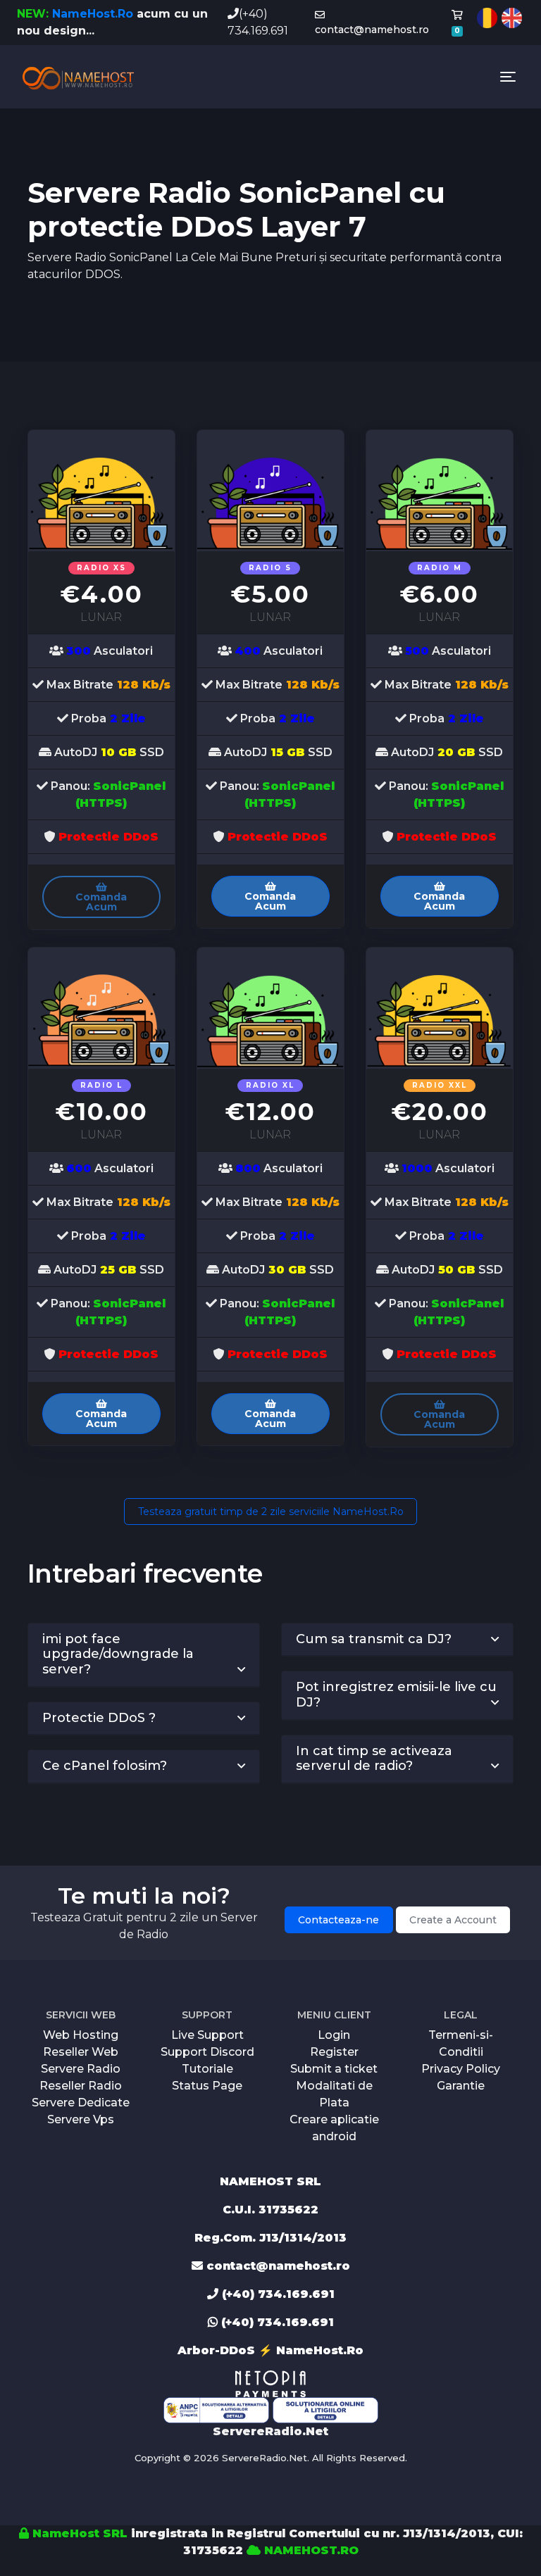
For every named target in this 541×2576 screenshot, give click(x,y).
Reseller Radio (81, 2086)
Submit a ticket (334, 2069)
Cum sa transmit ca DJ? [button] (374, 1639)
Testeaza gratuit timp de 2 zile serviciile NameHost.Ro (271, 1512)
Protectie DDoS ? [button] (99, 1718)
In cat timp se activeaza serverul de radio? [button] (374, 1759)
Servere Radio (81, 2069)
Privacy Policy (461, 2069)
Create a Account (453, 1920)
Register (334, 2052)
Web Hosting (81, 2035)
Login (334, 2035)
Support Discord (207, 2052)
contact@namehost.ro (372, 30)
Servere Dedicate (81, 2103)
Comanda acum (101, 902)
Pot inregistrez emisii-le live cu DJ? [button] (396, 1695)
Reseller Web (81, 2052)
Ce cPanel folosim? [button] (105, 1766)
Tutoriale (207, 2069)
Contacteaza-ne (338, 1920)
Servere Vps (81, 2119)
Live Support (207, 2035)
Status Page (207, 2086)
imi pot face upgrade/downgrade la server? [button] (118, 1654)
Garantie (461, 2086)
